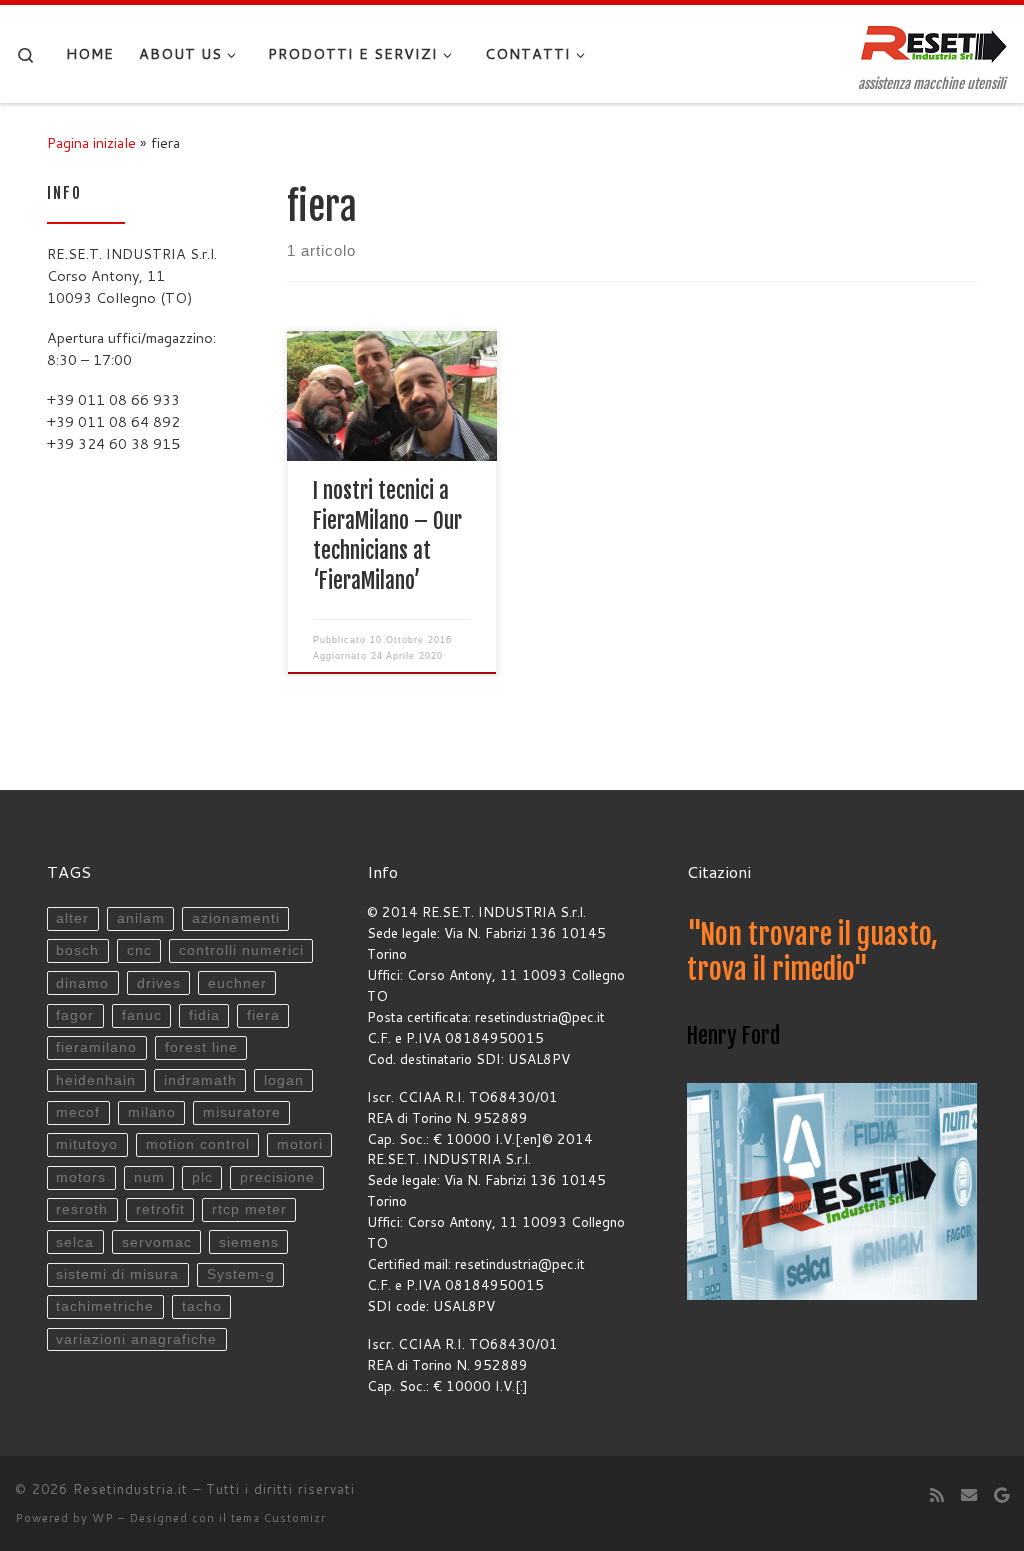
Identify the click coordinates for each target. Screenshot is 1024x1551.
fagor (75, 1015)
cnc (139, 950)
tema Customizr (278, 1518)
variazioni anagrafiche (136, 1339)
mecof (78, 1112)
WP (103, 1518)
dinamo (82, 983)
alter (72, 918)
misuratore (242, 1112)
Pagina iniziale (91, 142)
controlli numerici (241, 950)
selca (75, 1242)
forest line (201, 1047)
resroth (82, 1209)
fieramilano (96, 1047)
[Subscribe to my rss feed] (937, 1494)
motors (81, 1177)
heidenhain (96, 1080)
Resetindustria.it (130, 1489)
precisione (277, 1177)
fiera (263, 1015)
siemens (249, 1242)
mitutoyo (87, 1144)
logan (284, 1080)
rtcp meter (249, 1209)
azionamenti (236, 918)
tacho (202, 1306)
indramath (200, 1080)
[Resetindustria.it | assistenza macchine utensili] (934, 41)
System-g (241, 1274)
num (149, 1177)
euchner (237, 983)
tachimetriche (105, 1306)
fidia (204, 1015)
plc (202, 1177)
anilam (141, 918)
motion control (198, 1144)
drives (159, 983)
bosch (77, 950)
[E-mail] (969, 1494)
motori (300, 1144)
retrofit (160, 1209)
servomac (157, 1242)
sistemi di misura (117, 1274)
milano (152, 1112)
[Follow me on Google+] (1001, 1494)
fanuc (142, 1015)
